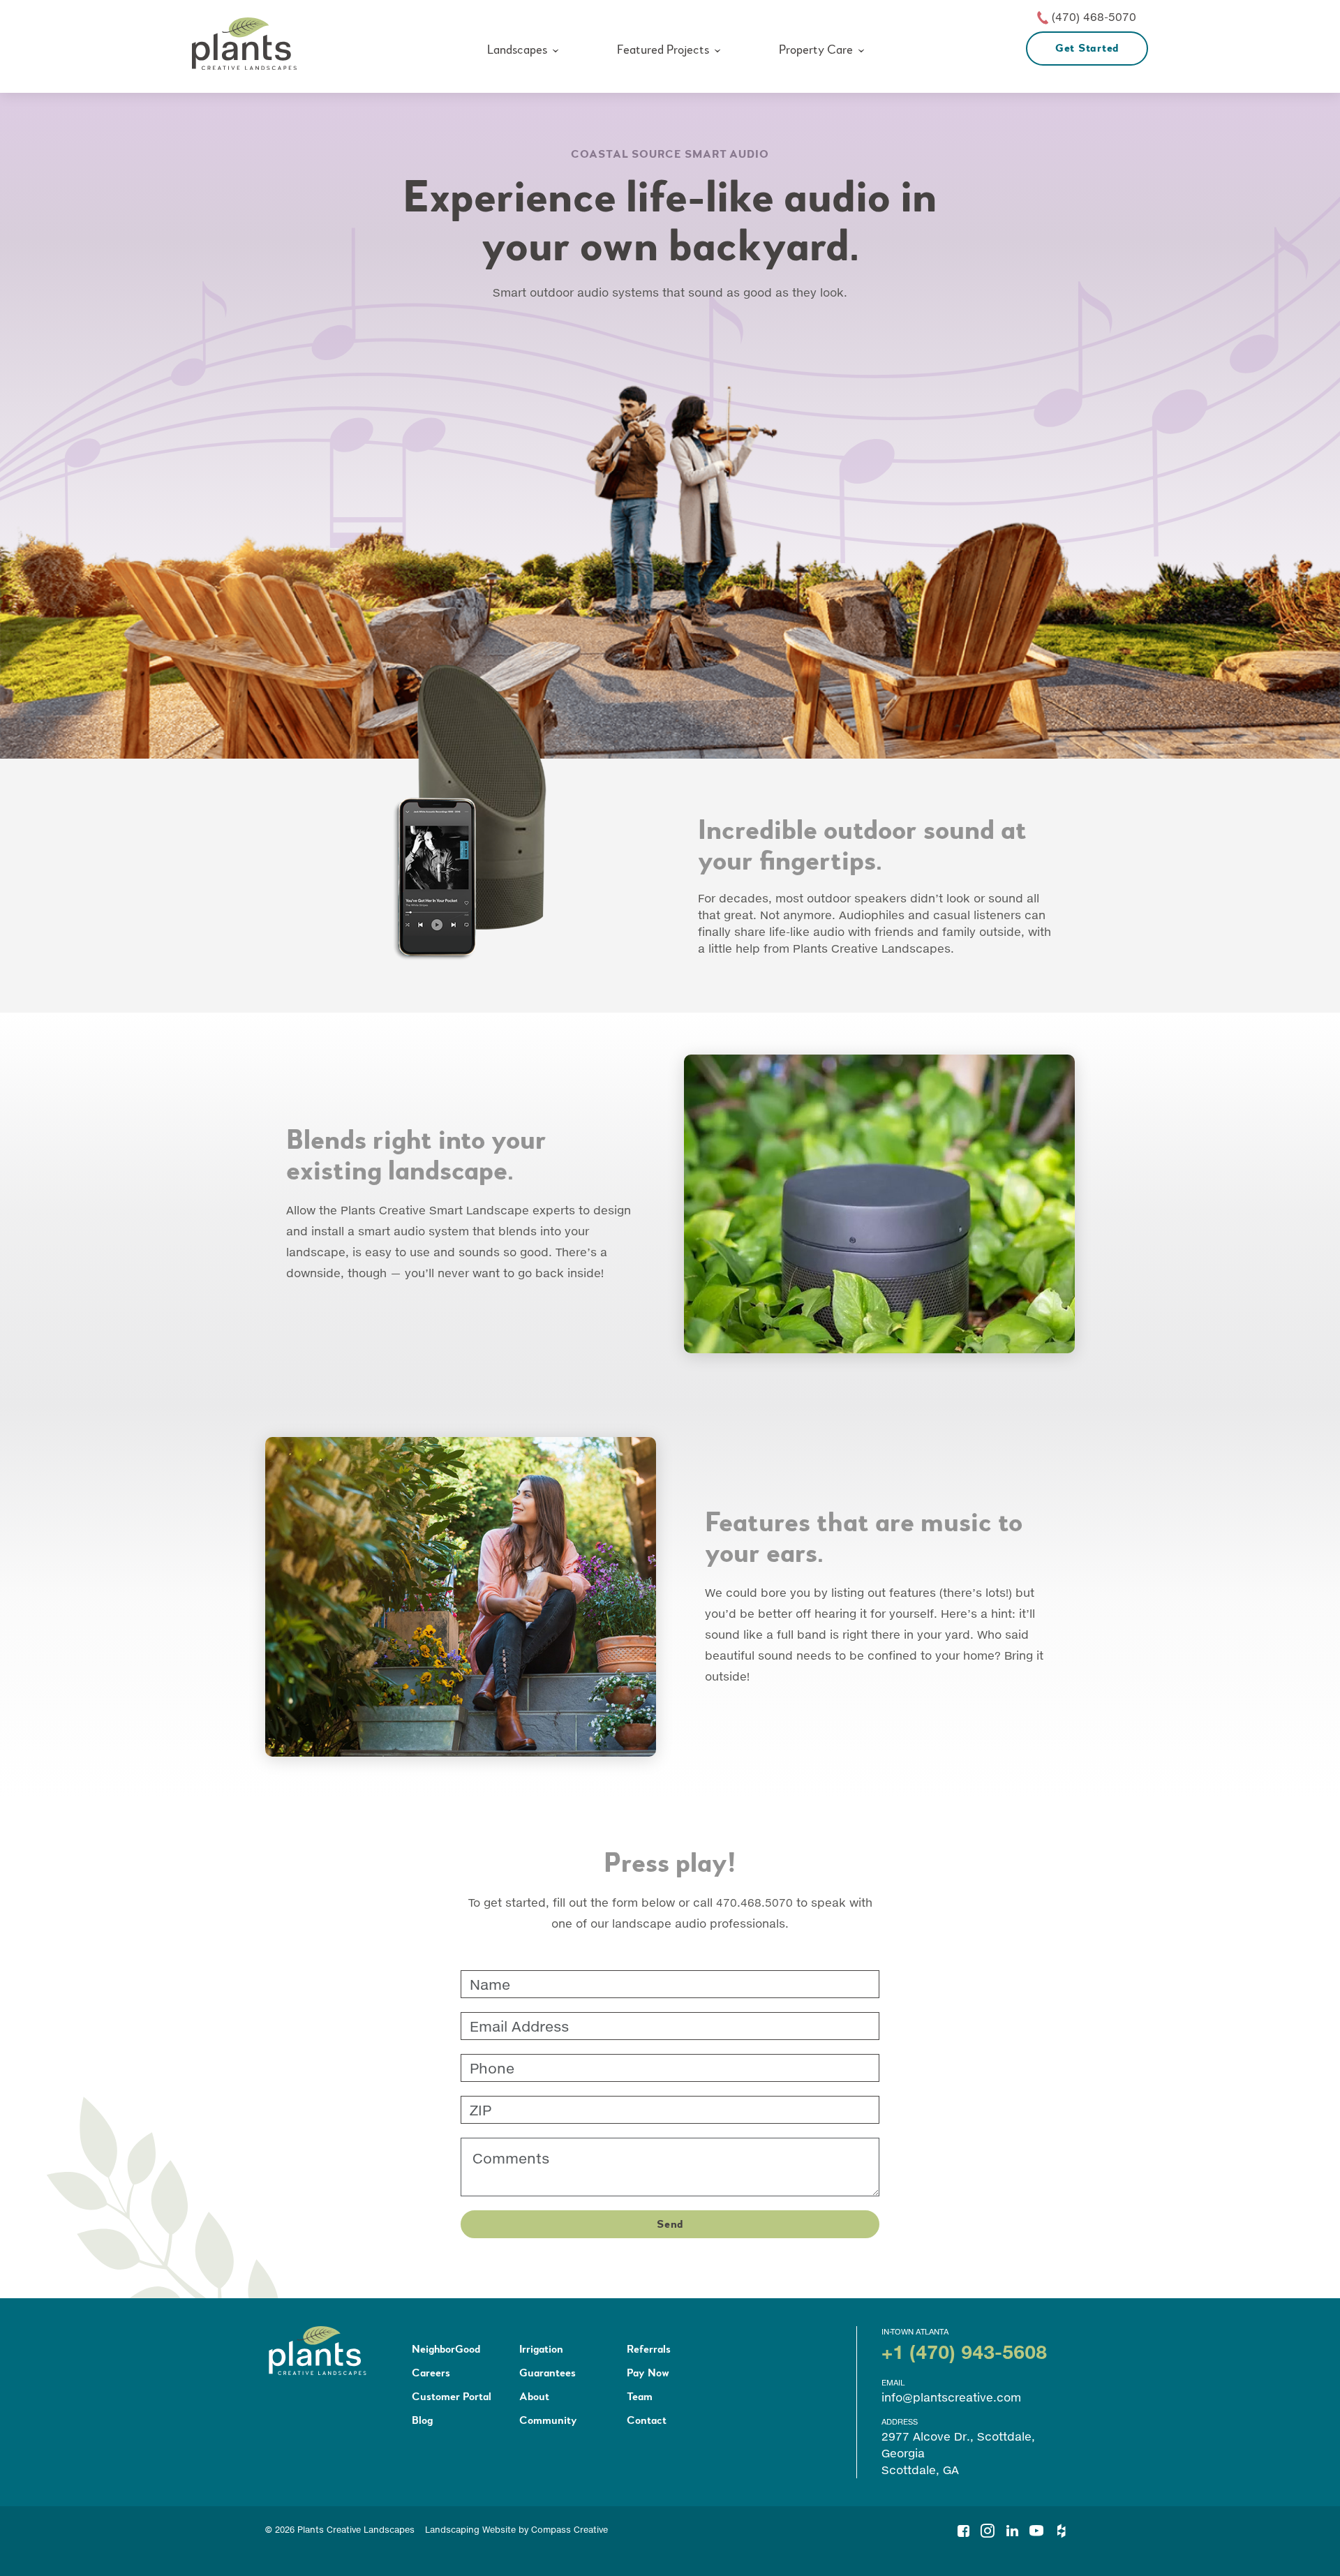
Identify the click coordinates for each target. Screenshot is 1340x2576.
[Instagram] (988, 2527)
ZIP (475, 2101)
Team (640, 2397)
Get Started (1087, 48)
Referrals (649, 2349)
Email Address (500, 2017)
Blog (422, 2420)
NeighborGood (446, 2349)
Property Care (816, 50)
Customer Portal (452, 2397)
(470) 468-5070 (1094, 16)
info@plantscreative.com (951, 2397)
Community (548, 2420)
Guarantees (548, 2373)
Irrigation (541, 2349)
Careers (431, 2373)
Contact (647, 2420)
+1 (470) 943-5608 (964, 2352)
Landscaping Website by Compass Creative (516, 2530)
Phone (483, 2059)
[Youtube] (1036, 2527)
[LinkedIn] (1012, 2527)
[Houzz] (1061, 2527)
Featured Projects (663, 50)
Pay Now (648, 2373)
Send (670, 2224)
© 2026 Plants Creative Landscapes (340, 2530)
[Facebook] (963, 2527)
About (534, 2397)
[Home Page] (244, 44)
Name (480, 1975)
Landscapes (517, 50)
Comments (492, 2143)
